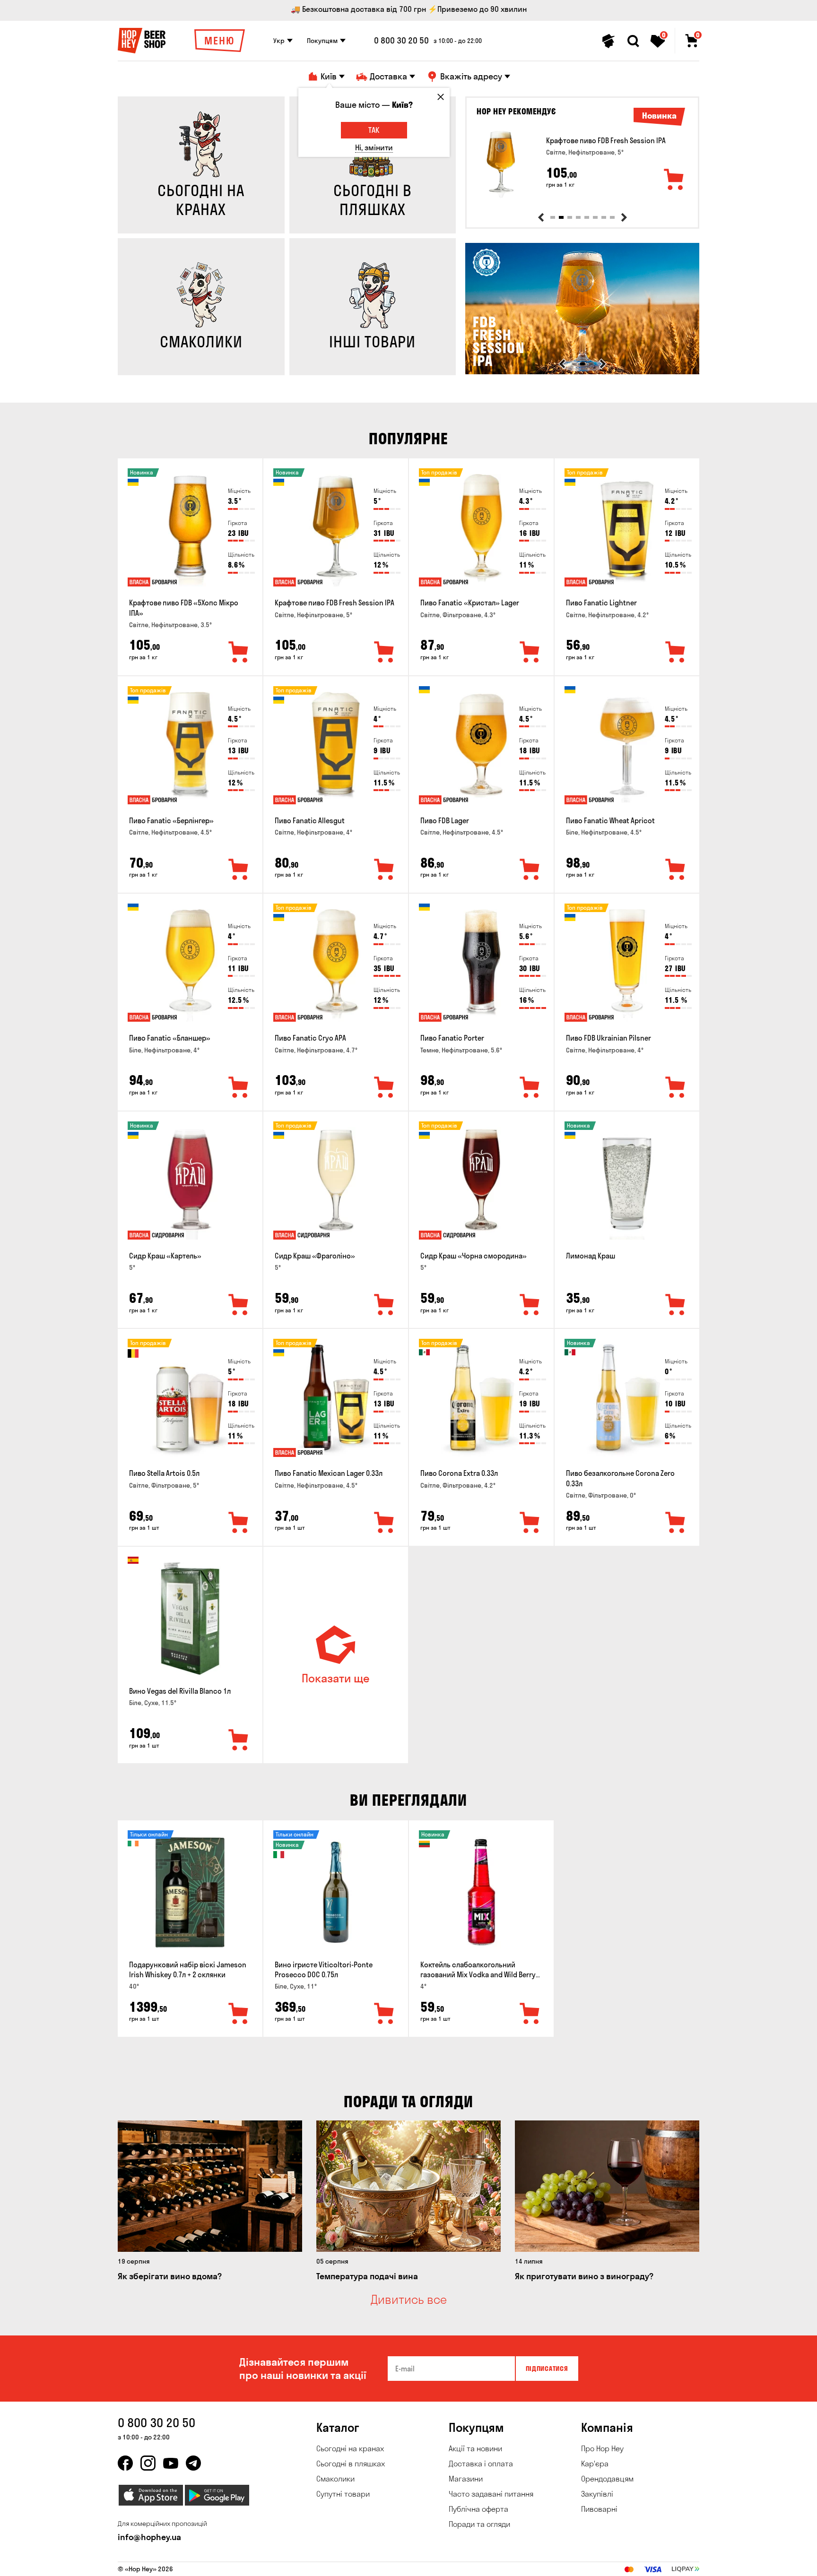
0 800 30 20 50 (401, 41)
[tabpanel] (582, 164)
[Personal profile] (608, 41)
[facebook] (125, 2463)
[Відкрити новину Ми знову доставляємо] (582, 372)
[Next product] (624, 217)
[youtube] (171, 2463)
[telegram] (193, 2463)
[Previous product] (541, 217)
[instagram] (148, 2463)
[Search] (633, 41)
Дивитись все (409, 2300)
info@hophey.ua (149, 2537)
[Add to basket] (674, 180)
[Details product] (501, 164)
